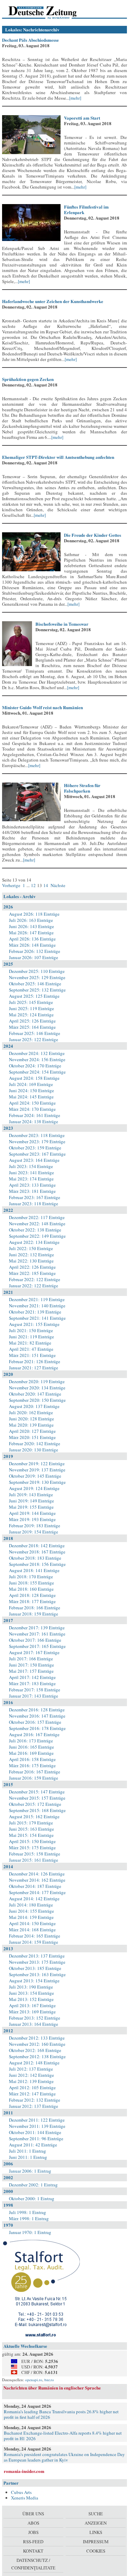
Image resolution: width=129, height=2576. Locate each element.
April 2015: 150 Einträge (32, 1841)
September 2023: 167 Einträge (37, 1154)
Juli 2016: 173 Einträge (31, 1741)
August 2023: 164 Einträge (34, 1160)
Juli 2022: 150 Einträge (31, 1248)
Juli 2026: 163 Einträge (31, 920)
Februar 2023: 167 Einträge (35, 1197)
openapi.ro (34, 2380)
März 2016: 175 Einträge (32, 1765)
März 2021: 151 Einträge (32, 1355)
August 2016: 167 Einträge (34, 1734)
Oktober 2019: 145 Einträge (35, 1476)
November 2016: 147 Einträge (37, 1716)
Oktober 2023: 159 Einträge (35, 1148)
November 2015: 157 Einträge (37, 1798)
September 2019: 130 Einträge (37, 1482)
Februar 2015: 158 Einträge (35, 1854)
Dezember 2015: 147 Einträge (37, 1792)
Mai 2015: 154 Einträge (31, 1835)
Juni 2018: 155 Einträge (31, 1583)
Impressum (96, 2542)
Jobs (33, 2532)
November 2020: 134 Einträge (37, 1388)
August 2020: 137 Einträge (34, 1406)
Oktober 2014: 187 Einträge (35, 1886)
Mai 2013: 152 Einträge (31, 1999)
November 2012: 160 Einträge (37, 2044)
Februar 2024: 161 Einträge (35, 1115)
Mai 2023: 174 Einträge (31, 1179)
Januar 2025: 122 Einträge (34, 1039)
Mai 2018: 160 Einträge (31, 1589)
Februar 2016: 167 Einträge (35, 1772)
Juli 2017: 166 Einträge (31, 1659)
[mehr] (75, 98)
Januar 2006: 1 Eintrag (30, 2171)
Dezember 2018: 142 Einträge (37, 1546)
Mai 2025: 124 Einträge (31, 1015)
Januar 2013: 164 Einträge (34, 2024)
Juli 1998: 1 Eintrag (28, 2212)
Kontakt (33, 2551)
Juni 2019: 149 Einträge (31, 1501)
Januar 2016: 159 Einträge (34, 1778)
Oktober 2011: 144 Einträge (35, 2132)
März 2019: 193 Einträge (32, 1519)
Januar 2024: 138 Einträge (34, 1121)
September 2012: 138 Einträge (37, 2056)
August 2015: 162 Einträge (34, 1817)
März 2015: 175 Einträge (32, 1848)
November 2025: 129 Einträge (37, 977)
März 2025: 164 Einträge (32, 1027)
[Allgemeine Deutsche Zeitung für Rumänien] (49, 12)
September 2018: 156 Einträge (37, 1564)
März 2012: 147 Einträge (32, 2094)
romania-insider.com (24, 2471)
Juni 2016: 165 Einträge (31, 1747)
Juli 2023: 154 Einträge (31, 1166)
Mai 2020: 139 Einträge (31, 1425)
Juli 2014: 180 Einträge (31, 1905)
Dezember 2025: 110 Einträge (37, 971)
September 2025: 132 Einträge (37, 990)
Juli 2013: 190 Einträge (31, 1987)
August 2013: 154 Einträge (34, 1981)
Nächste (57, 885)
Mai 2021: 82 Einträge (30, 1343)
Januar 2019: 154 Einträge (34, 1532)
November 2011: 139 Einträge (37, 2126)
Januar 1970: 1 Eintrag (30, 2232)
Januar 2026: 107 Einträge (34, 957)
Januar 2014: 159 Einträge (34, 1942)
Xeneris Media (25, 2498)
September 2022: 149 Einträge (37, 1236)
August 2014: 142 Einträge (34, 1899)
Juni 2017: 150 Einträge (31, 1665)
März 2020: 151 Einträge (32, 1437)
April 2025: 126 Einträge (32, 1021)
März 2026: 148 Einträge (32, 945)
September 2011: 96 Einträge (36, 2139)
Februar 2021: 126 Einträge (35, 1361)
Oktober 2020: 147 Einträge (35, 1394)
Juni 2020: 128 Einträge (31, 1419)
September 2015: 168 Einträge (37, 1810)
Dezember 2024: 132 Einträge (37, 1053)
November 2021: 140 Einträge (37, 1306)
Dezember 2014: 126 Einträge (37, 1874)
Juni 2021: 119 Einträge (31, 1337)
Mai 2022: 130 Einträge (31, 1261)
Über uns (33, 2514)
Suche (96, 2514)
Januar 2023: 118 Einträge (34, 1204)
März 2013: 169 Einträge (32, 2012)
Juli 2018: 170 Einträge (31, 1577)
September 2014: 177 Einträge (37, 1892)
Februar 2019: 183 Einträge (35, 1526)
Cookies (96, 2551)
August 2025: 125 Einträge (34, 996)
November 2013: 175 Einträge (37, 1962)
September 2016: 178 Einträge (37, 1728)
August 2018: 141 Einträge (34, 1570)
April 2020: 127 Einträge (32, 1431)
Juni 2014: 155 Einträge (31, 1911)
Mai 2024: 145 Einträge (31, 1097)
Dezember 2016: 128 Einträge (37, 1710)
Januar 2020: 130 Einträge (34, 1450)
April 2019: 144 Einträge (32, 1513)
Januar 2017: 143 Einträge (34, 1696)
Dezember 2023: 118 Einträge (37, 1135)
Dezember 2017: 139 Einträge (37, 1628)
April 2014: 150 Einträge (32, 1923)
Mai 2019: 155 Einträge (31, 1507)
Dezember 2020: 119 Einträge (37, 1381)
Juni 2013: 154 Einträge (31, 1993)
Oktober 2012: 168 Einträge (35, 2050)
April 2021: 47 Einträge (31, 1349)
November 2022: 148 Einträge (37, 1224)
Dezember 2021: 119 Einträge (37, 1299)
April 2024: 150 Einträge (32, 1103)
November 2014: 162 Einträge (37, 1880)
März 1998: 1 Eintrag (29, 2218)
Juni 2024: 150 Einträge (31, 1090)
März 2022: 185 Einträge (32, 1273)
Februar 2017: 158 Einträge (35, 1690)
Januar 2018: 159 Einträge (34, 1614)
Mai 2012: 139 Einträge (31, 2081)
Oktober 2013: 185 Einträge (35, 1968)
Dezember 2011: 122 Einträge (37, 2120)
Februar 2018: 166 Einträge (35, 1608)
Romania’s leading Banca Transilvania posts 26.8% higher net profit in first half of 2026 (61, 2414)
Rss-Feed (33, 2542)
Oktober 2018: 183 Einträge (35, 1558)
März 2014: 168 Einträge (32, 1930)
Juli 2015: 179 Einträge (31, 1823)
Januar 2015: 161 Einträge (34, 1860)
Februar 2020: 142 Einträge (35, 1443)
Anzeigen (96, 2523)
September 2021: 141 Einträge (37, 1318)
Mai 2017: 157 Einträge (31, 1671)
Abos (33, 2523)
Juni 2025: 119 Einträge (31, 1008)
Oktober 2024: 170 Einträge (35, 1066)
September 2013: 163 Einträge (37, 1974)
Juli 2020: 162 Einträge (31, 1412)
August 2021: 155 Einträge (34, 1324)
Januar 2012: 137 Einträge (34, 2106)
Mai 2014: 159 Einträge (31, 1917)
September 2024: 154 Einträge (37, 1072)
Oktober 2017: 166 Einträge (35, 1640)
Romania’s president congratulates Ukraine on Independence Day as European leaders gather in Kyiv (64, 2457)
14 (46, 885)
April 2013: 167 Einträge (32, 2005)
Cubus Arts (21, 2492)
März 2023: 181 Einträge (32, 1191)
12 (33, 885)
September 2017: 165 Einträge (37, 1646)
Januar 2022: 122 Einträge (34, 1286)
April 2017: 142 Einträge (32, 1677)
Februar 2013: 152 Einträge (35, 2018)
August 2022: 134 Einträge (34, 1242)
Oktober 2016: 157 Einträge (35, 1722)
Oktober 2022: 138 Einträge (35, 1230)
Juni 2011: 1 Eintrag (28, 2157)
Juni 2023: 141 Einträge (31, 1173)
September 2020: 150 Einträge (37, 1400)
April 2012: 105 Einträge (32, 2087)
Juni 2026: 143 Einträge (31, 926)
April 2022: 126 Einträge (32, 1267)
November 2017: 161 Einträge (37, 1634)
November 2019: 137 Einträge (37, 1470)
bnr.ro (49, 2380)
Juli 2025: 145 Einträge (31, 1002)
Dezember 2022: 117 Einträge (37, 1217)
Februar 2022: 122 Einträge (35, 1279)
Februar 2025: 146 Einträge (35, 1033)
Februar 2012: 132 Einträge (35, 2100)
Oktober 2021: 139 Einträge (35, 1312)
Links (96, 2532)
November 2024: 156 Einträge (37, 1059)
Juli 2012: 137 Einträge (31, 2069)
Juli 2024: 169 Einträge (31, 1084)
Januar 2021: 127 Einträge (34, 1368)
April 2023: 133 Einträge (32, 1185)
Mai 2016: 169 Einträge (31, 1753)
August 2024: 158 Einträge (34, 1078)
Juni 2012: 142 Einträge (31, 2075)
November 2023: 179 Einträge (37, 1141)
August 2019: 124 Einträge (34, 1488)
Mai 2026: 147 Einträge (31, 933)
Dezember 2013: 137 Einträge (37, 1956)
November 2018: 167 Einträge (37, 1552)
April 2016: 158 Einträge (32, 1759)
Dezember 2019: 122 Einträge (37, 1463)
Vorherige (12, 885)
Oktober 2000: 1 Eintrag (32, 2198)
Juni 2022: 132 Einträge (31, 1255)
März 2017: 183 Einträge (32, 1683)
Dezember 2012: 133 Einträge (37, 2038)
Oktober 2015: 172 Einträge (35, 1804)
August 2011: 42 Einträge (33, 2145)
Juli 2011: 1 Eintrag (28, 2151)
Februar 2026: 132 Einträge (35, 951)
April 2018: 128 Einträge (32, 1595)
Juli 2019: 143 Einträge (31, 1495)
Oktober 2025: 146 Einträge (35, 984)
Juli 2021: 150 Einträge (31, 1330)
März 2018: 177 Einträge (32, 1601)
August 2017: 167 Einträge (34, 1652)
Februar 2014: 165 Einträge (35, 1936)
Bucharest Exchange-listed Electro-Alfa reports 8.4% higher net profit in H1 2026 (63, 2436)
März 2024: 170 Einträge (32, 1109)
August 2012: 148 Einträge (34, 2063)
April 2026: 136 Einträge (32, 939)
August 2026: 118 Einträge (34, 914)
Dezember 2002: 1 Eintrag (33, 2185)
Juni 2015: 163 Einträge (31, 1829)
